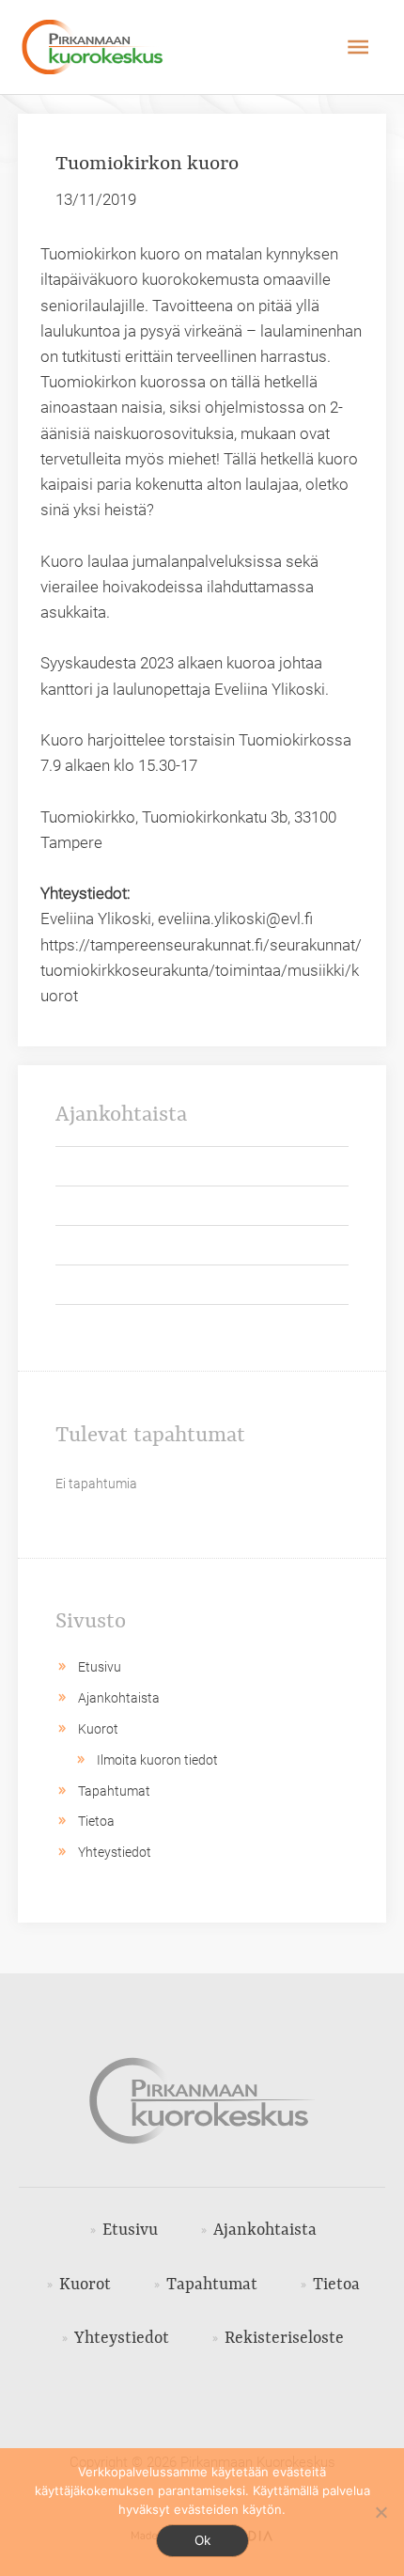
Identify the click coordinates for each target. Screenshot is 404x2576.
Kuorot (98, 1729)
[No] (381, 2512)
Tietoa (96, 1821)
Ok (202, 2540)
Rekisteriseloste (284, 2338)
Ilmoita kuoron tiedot (157, 1760)
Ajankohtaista (119, 1698)
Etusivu (100, 1667)
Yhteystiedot (115, 1852)
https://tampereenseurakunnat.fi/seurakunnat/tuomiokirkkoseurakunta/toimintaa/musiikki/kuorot (201, 970)
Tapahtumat (114, 1791)
